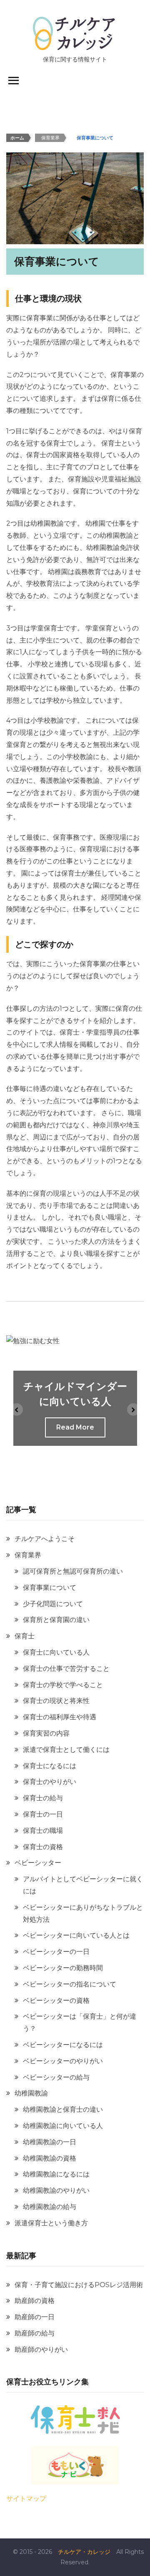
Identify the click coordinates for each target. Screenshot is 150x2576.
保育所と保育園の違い (56, 1620)
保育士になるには (50, 1766)
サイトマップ (26, 2499)
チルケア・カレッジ (84, 2552)
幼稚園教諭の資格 (50, 2158)
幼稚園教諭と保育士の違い (63, 2109)
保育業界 (28, 1555)
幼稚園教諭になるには (56, 2174)
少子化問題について (53, 1604)
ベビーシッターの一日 (56, 1952)
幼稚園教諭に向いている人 (63, 2126)
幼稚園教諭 (31, 2093)
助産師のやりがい (41, 2350)
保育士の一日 (43, 1814)
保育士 (25, 1636)
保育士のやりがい (50, 1782)
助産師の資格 (35, 2301)
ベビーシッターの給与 (56, 2077)
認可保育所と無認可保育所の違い (73, 1571)
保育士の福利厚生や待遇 (60, 1717)
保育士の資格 (43, 1847)
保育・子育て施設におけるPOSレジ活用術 (79, 2285)
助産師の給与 (35, 2333)
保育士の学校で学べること (63, 1685)
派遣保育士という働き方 (51, 2223)
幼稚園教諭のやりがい (56, 2190)
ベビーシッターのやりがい (63, 2061)
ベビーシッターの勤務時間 (63, 1968)
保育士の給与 (43, 1798)
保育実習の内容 (46, 1733)
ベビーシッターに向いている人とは (76, 1935)
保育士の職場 (43, 1831)
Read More (75, 1427)
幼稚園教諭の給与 (50, 2207)
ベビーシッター (38, 1863)
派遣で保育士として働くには (66, 1750)
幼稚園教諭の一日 (50, 2142)
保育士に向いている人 (56, 1652)
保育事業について (50, 1588)
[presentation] (17, 1409)
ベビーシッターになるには (63, 2045)
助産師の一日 (35, 2317)
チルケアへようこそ (45, 1539)
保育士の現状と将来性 (56, 1701)
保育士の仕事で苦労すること (66, 1669)
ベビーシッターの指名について (70, 1984)
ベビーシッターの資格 (56, 2000)
